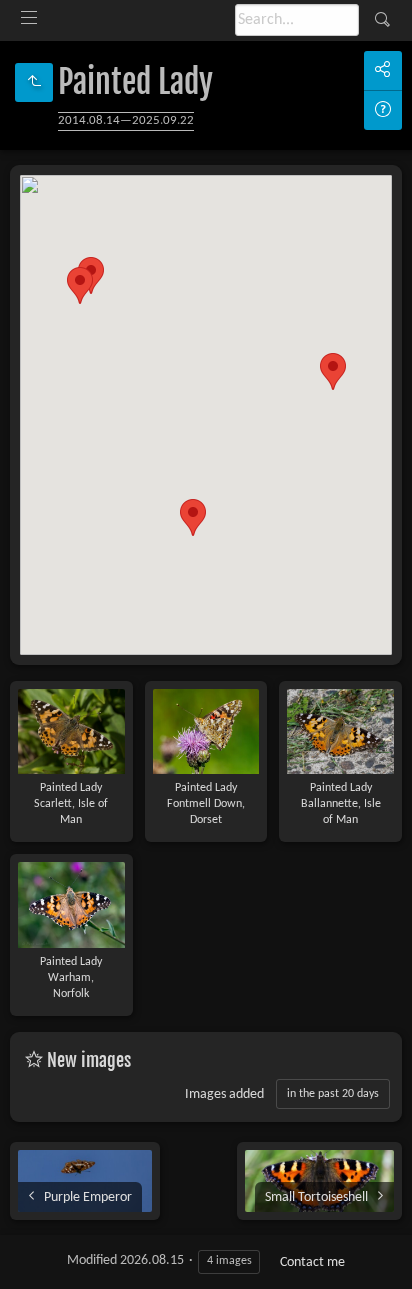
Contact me (312, 1262)
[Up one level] (34, 82)
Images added (224, 1094)
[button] (80, 285)
